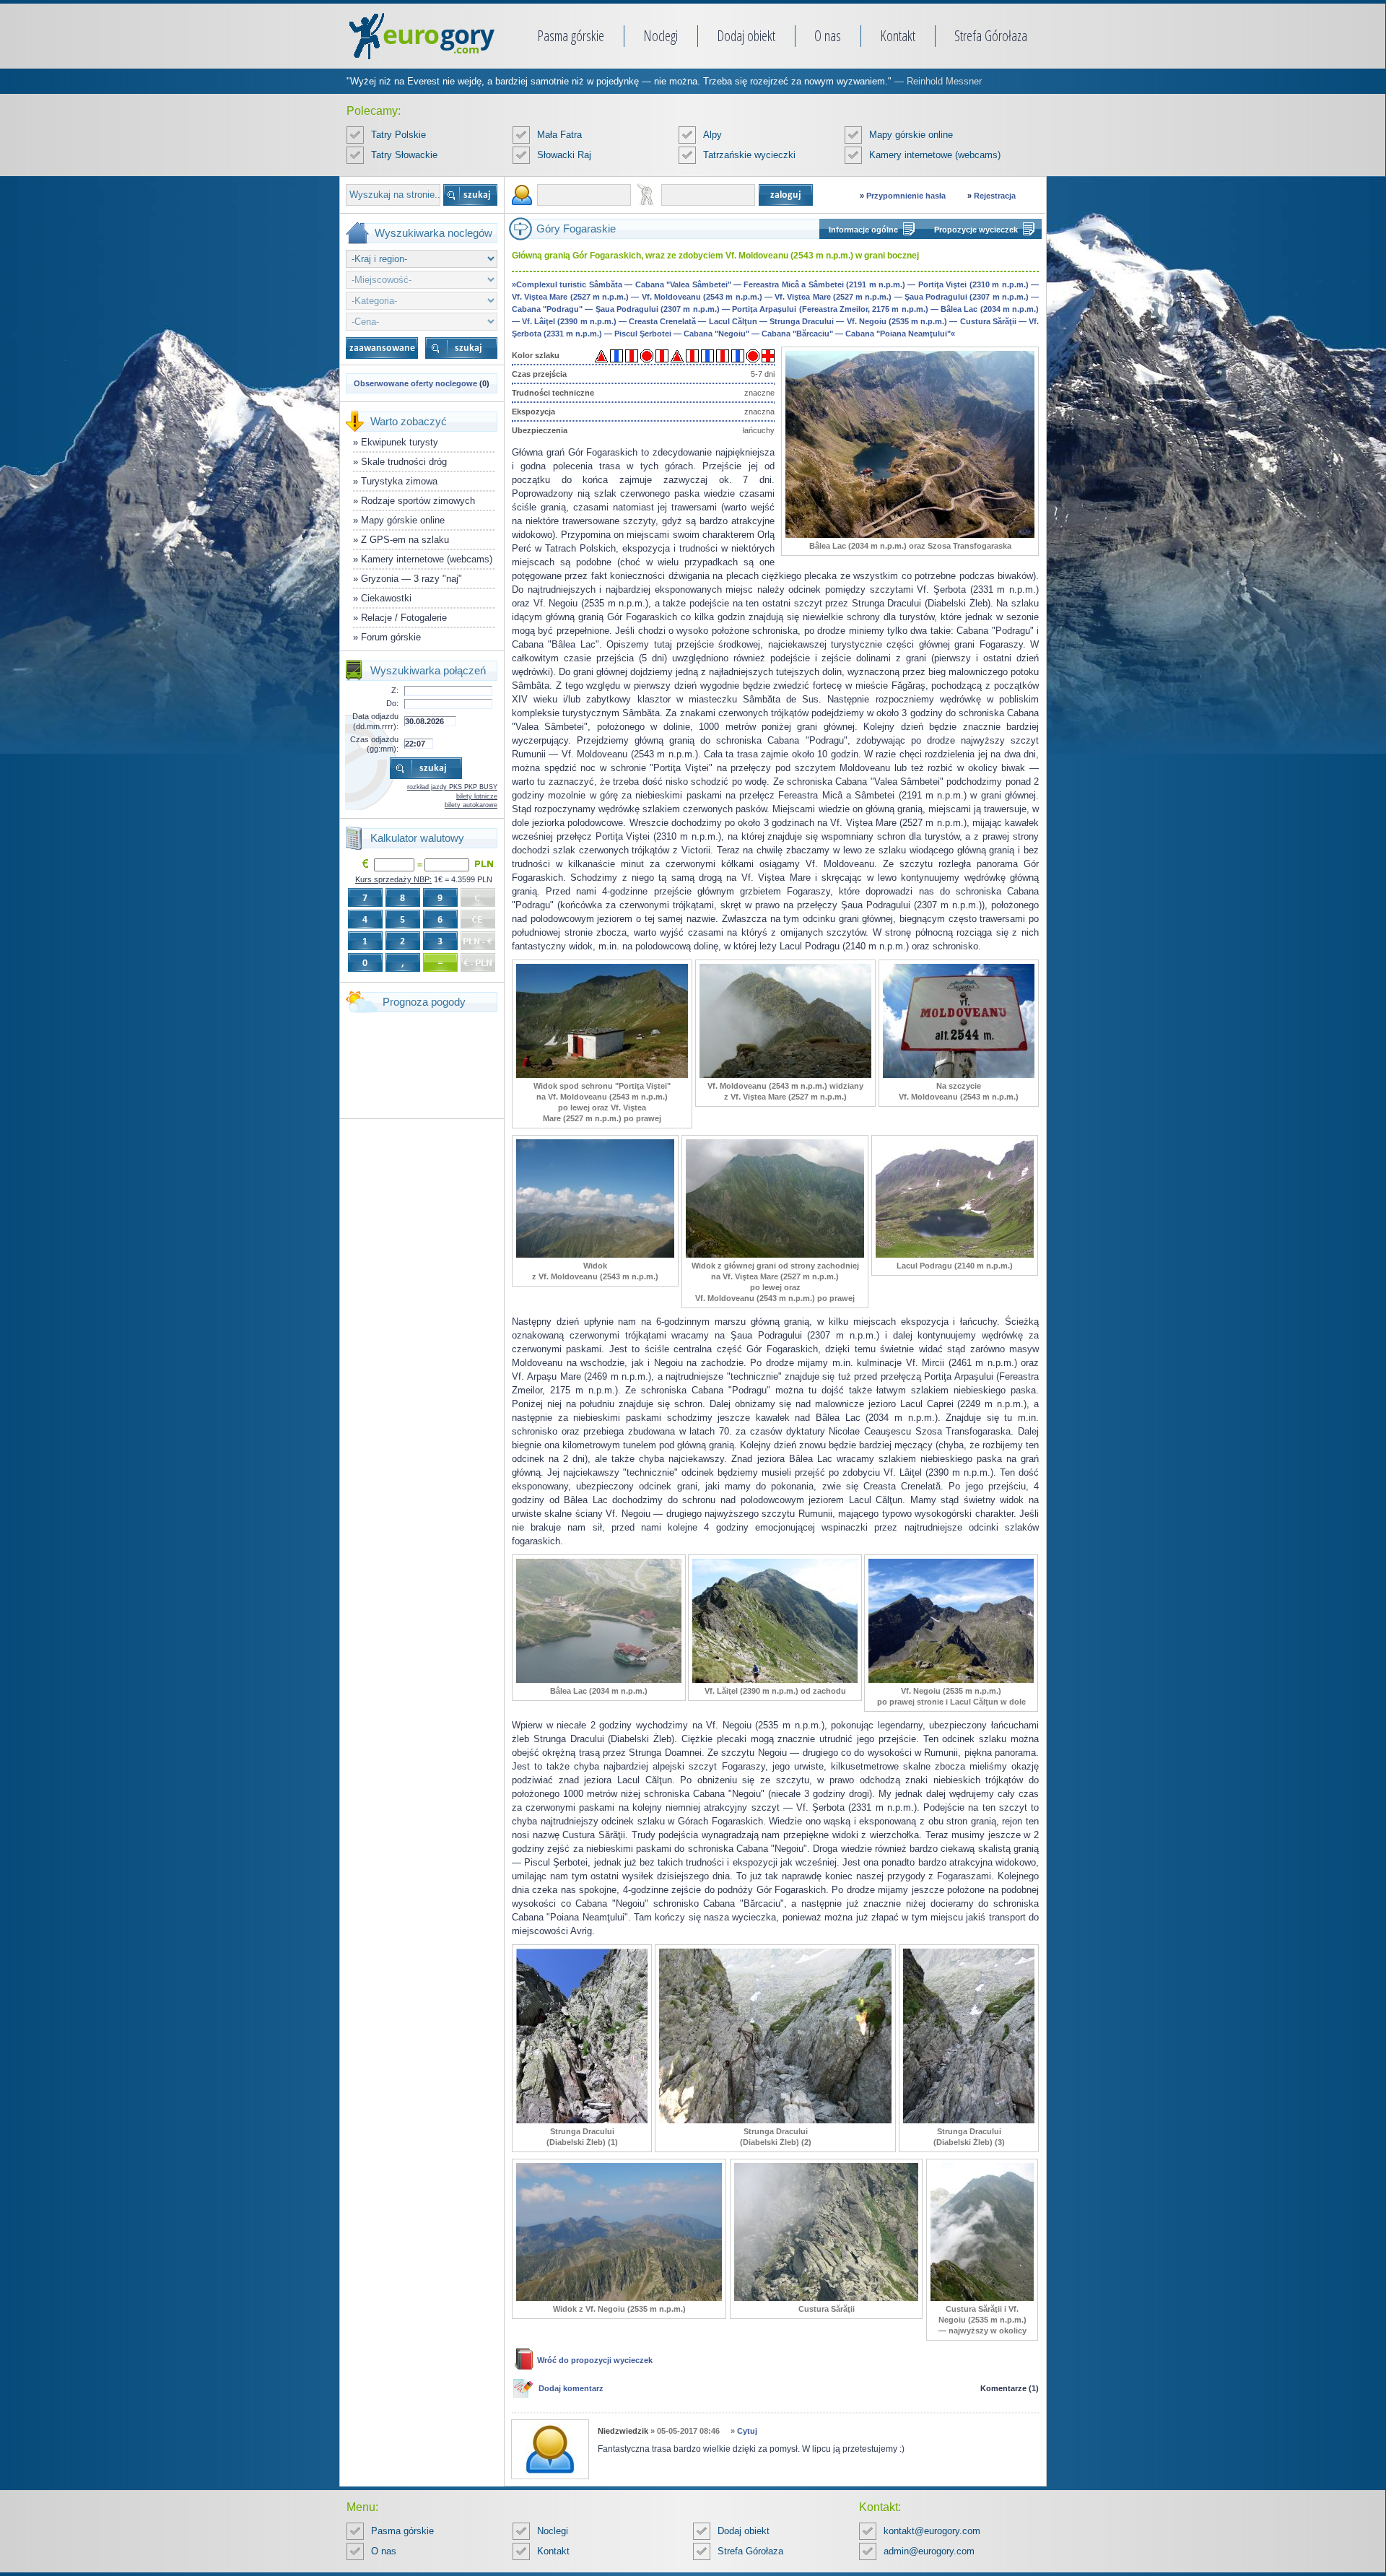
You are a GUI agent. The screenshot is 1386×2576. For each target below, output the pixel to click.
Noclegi (661, 36)
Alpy (712, 135)
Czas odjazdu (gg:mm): (374, 744)
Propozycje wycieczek (976, 230)
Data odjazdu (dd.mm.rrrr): (375, 721)
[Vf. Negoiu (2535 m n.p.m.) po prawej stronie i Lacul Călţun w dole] (951, 1680)
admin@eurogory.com (929, 2551)
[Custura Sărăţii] (826, 2298)
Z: (395, 690)
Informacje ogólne (863, 230)
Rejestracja (995, 196)
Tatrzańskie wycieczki (749, 155)
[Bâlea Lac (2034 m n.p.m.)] (599, 1680)
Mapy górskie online (911, 135)
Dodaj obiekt (746, 36)
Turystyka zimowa (399, 481)
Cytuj (747, 2431)
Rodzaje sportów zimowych (418, 501)
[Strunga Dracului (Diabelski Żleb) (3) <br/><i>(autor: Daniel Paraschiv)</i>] (969, 2120)
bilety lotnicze (477, 796)
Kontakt (898, 36)
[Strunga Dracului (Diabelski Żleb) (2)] (775, 2120)
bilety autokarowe (471, 805)
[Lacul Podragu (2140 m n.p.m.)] (955, 1255)
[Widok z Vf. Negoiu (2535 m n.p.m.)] (619, 2298)
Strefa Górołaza (991, 36)
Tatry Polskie (398, 135)
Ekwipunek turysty (400, 442)
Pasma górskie (571, 36)
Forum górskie (391, 637)
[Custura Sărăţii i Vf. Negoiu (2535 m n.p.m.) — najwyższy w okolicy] (982, 2298)
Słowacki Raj (564, 155)
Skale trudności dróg (404, 462)
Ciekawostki (386, 598)
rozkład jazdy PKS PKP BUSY (452, 787)
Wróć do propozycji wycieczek (595, 2360)
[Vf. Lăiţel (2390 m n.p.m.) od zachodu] (775, 1680)
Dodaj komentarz (571, 2388)
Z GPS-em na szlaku (405, 540)
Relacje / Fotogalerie (404, 618)
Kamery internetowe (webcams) (935, 155)
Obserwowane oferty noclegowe (415, 383)
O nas (828, 36)
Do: (392, 703)
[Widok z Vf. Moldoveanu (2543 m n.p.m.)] (595, 1255)
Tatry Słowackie (404, 155)
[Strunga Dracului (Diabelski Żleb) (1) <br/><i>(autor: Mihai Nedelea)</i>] (582, 2120)
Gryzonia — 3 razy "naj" (411, 579)
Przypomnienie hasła (906, 196)
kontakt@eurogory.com (932, 2531)
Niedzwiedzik (623, 2431)
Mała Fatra (559, 135)
